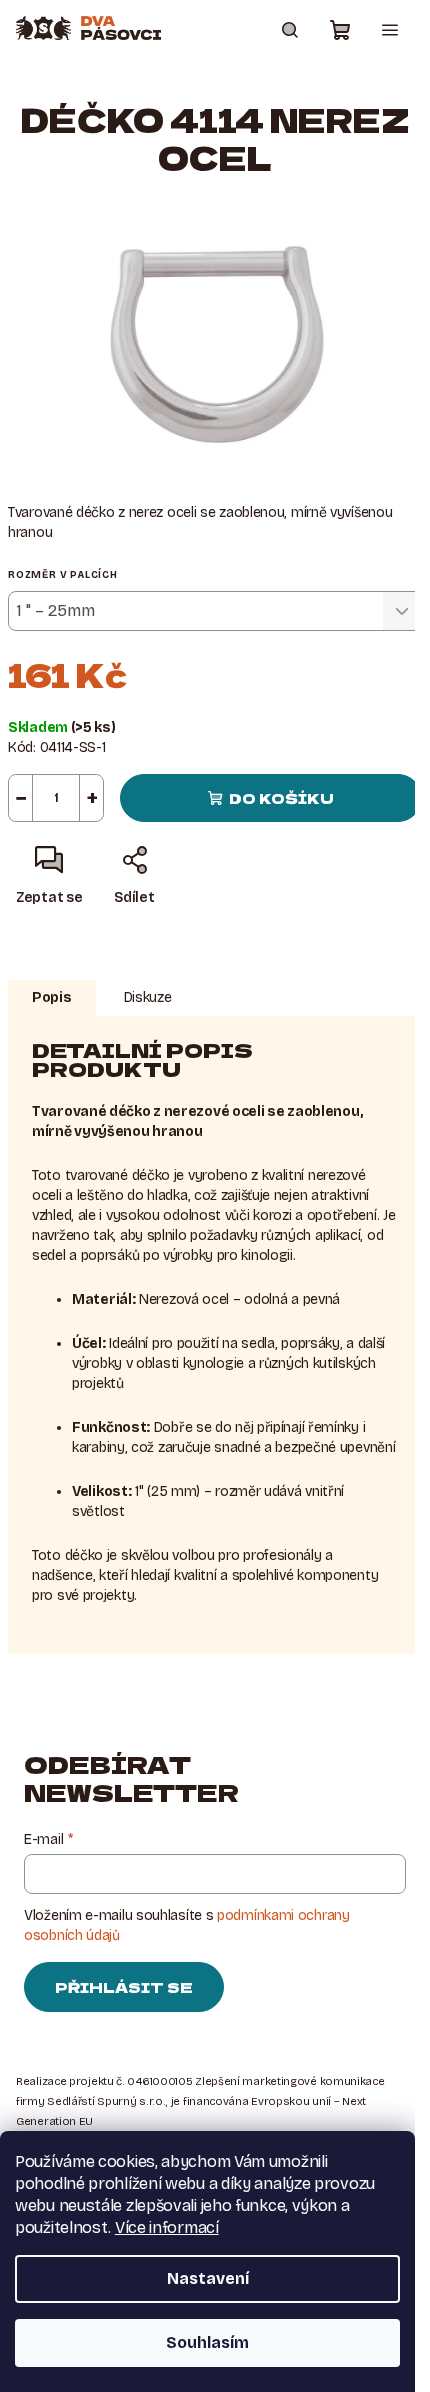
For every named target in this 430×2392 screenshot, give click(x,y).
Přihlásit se (124, 1987)
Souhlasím (207, 2342)
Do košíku (281, 798)
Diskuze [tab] (148, 997)
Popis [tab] (52, 997)
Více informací (167, 2227)
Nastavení (208, 2278)
